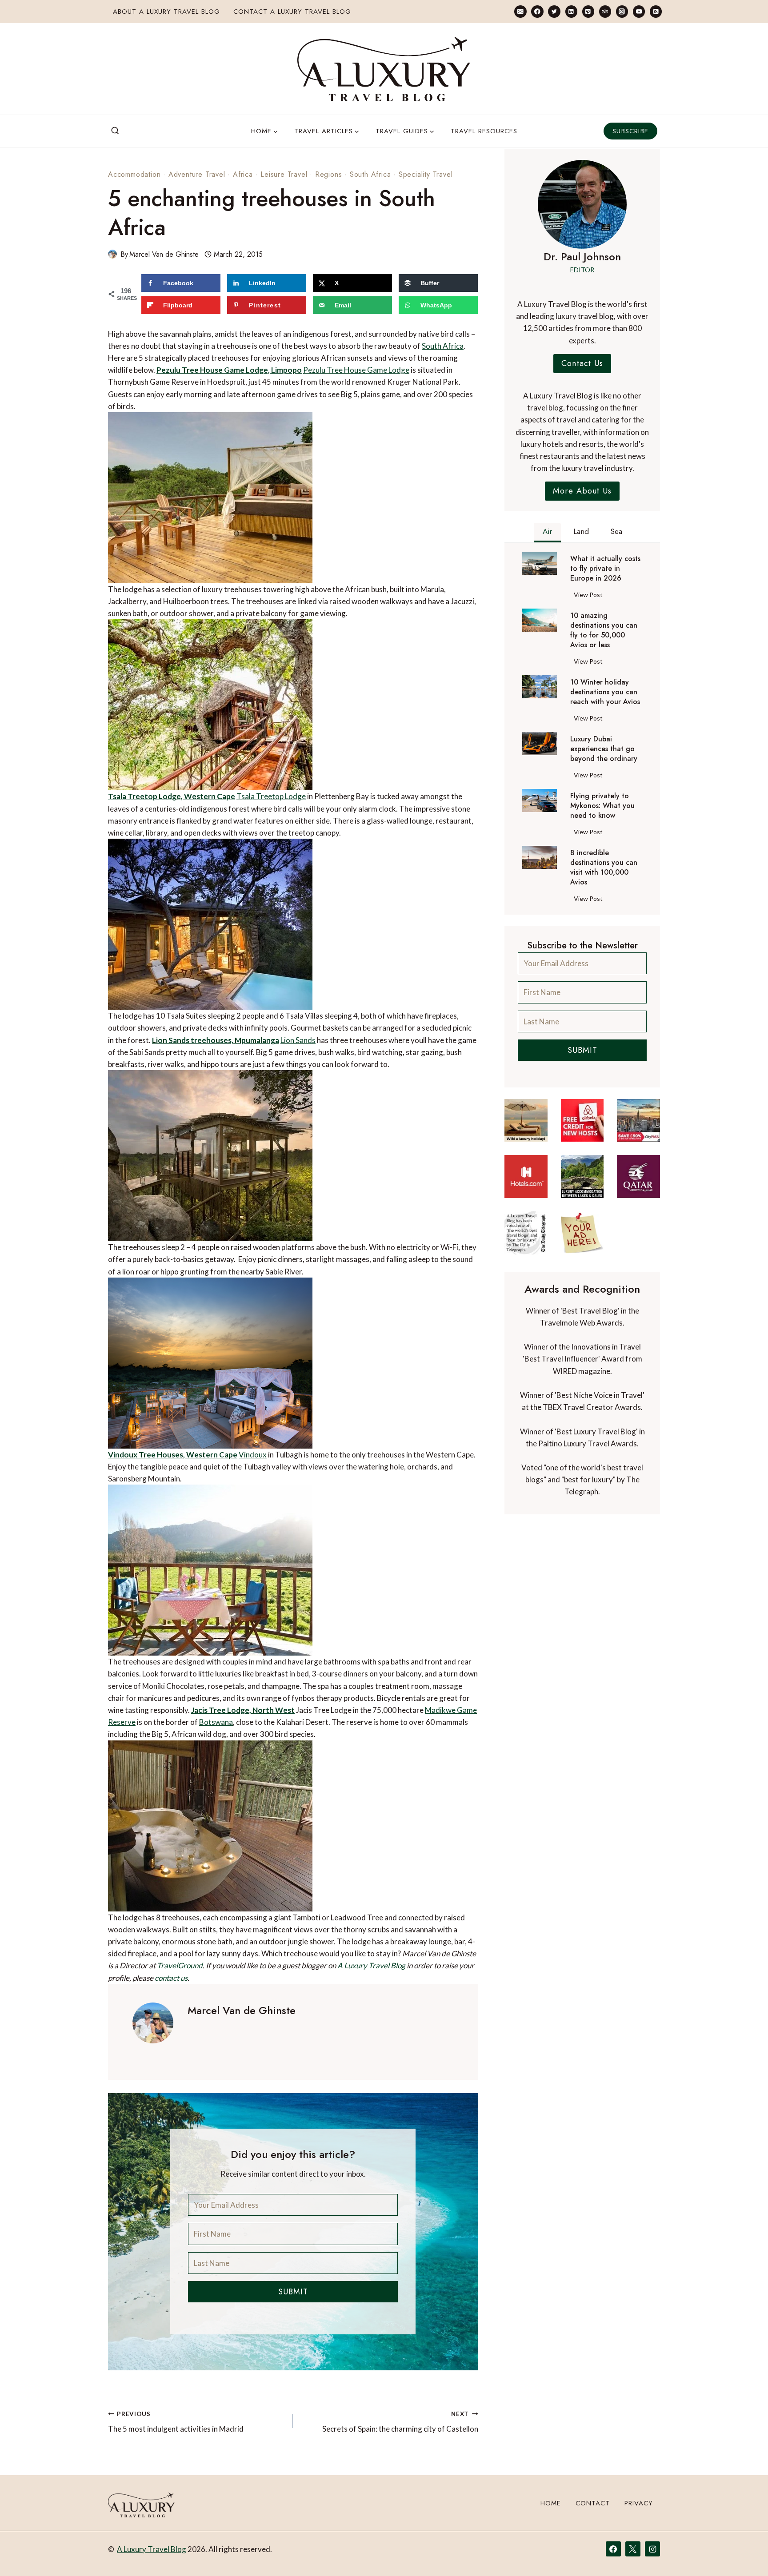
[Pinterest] (588, 11)
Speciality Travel (426, 174)
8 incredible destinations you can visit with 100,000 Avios (604, 868)
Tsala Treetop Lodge (271, 796)
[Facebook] (537, 11)
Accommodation (134, 174)
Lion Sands (298, 1040)
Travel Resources (484, 131)
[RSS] (656, 11)
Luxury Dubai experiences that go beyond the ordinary (604, 749)
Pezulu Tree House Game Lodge (356, 370)
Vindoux (253, 1455)
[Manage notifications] (744, 2553)
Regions (329, 174)
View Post (590, 596)
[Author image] (112, 254)
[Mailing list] (520, 11)
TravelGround (180, 1965)
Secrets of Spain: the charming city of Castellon (400, 2422)
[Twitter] (554, 11)
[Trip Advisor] (605, 11)
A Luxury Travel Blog (371, 1965)
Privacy (639, 2503)
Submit (293, 2292)
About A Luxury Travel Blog (166, 12)
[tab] (547, 533)
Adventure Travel (197, 174)
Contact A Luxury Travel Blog (292, 12)
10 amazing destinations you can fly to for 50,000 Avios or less (604, 630)
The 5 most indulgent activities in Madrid (176, 2422)
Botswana (216, 1722)
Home (551, 2503)
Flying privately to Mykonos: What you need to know (602, 806)
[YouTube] (639, 11)
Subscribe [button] (630, 131)
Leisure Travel (284, 174)
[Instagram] (622, 11)
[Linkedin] (571, 11)
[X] (633, 2549)
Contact (593, 2503)
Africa (243, 174)
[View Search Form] (115, 131)
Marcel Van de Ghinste (164, 254)
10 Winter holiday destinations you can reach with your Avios (605, 692)
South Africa (370, 174)
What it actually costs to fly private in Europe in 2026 (605, 569)
